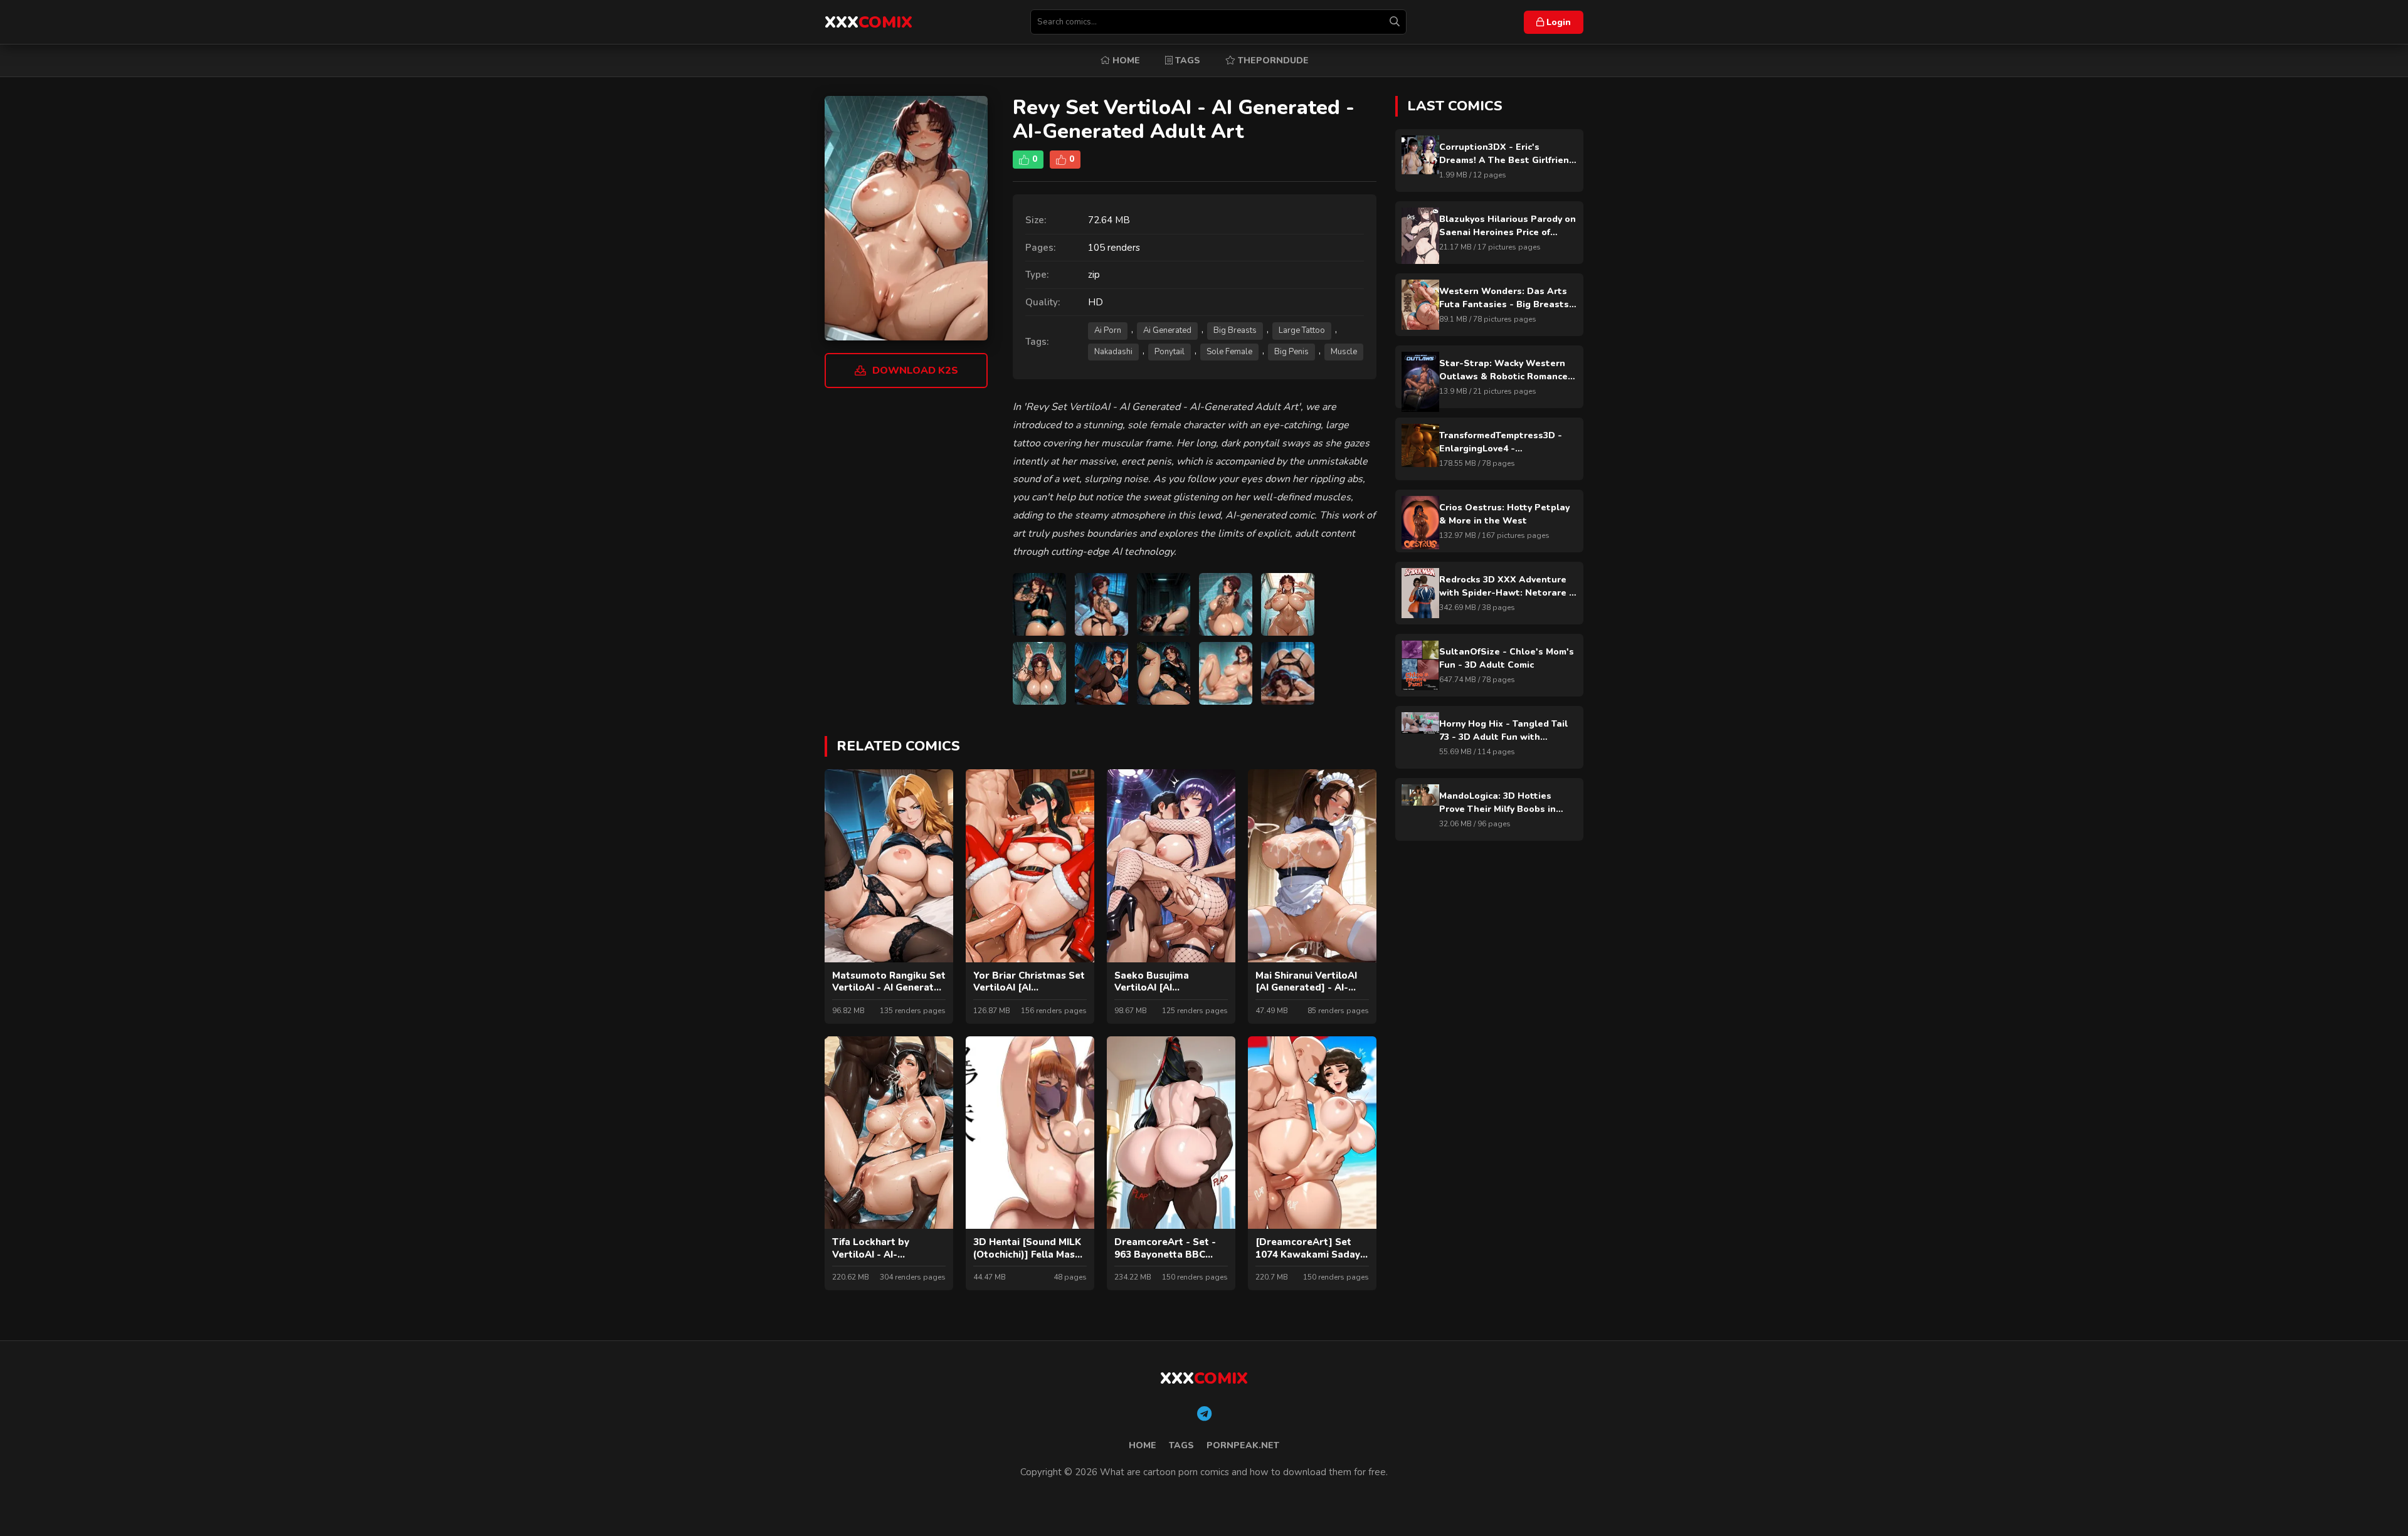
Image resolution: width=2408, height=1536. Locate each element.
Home (1125, 60)
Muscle (1344, 352)
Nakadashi (1113, 352)
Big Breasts (1235, 330)
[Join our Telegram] (1204, 1414)
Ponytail (1170, 352)
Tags (1186, 60)
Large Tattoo (1302, 330)
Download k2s (915, 371)
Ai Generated (1167, 330)
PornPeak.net (1243, 1445)
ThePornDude (1272, 60)
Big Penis (1291, 352)
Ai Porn (1108, 330)
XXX (869, 22)
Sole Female (1229, 352)
